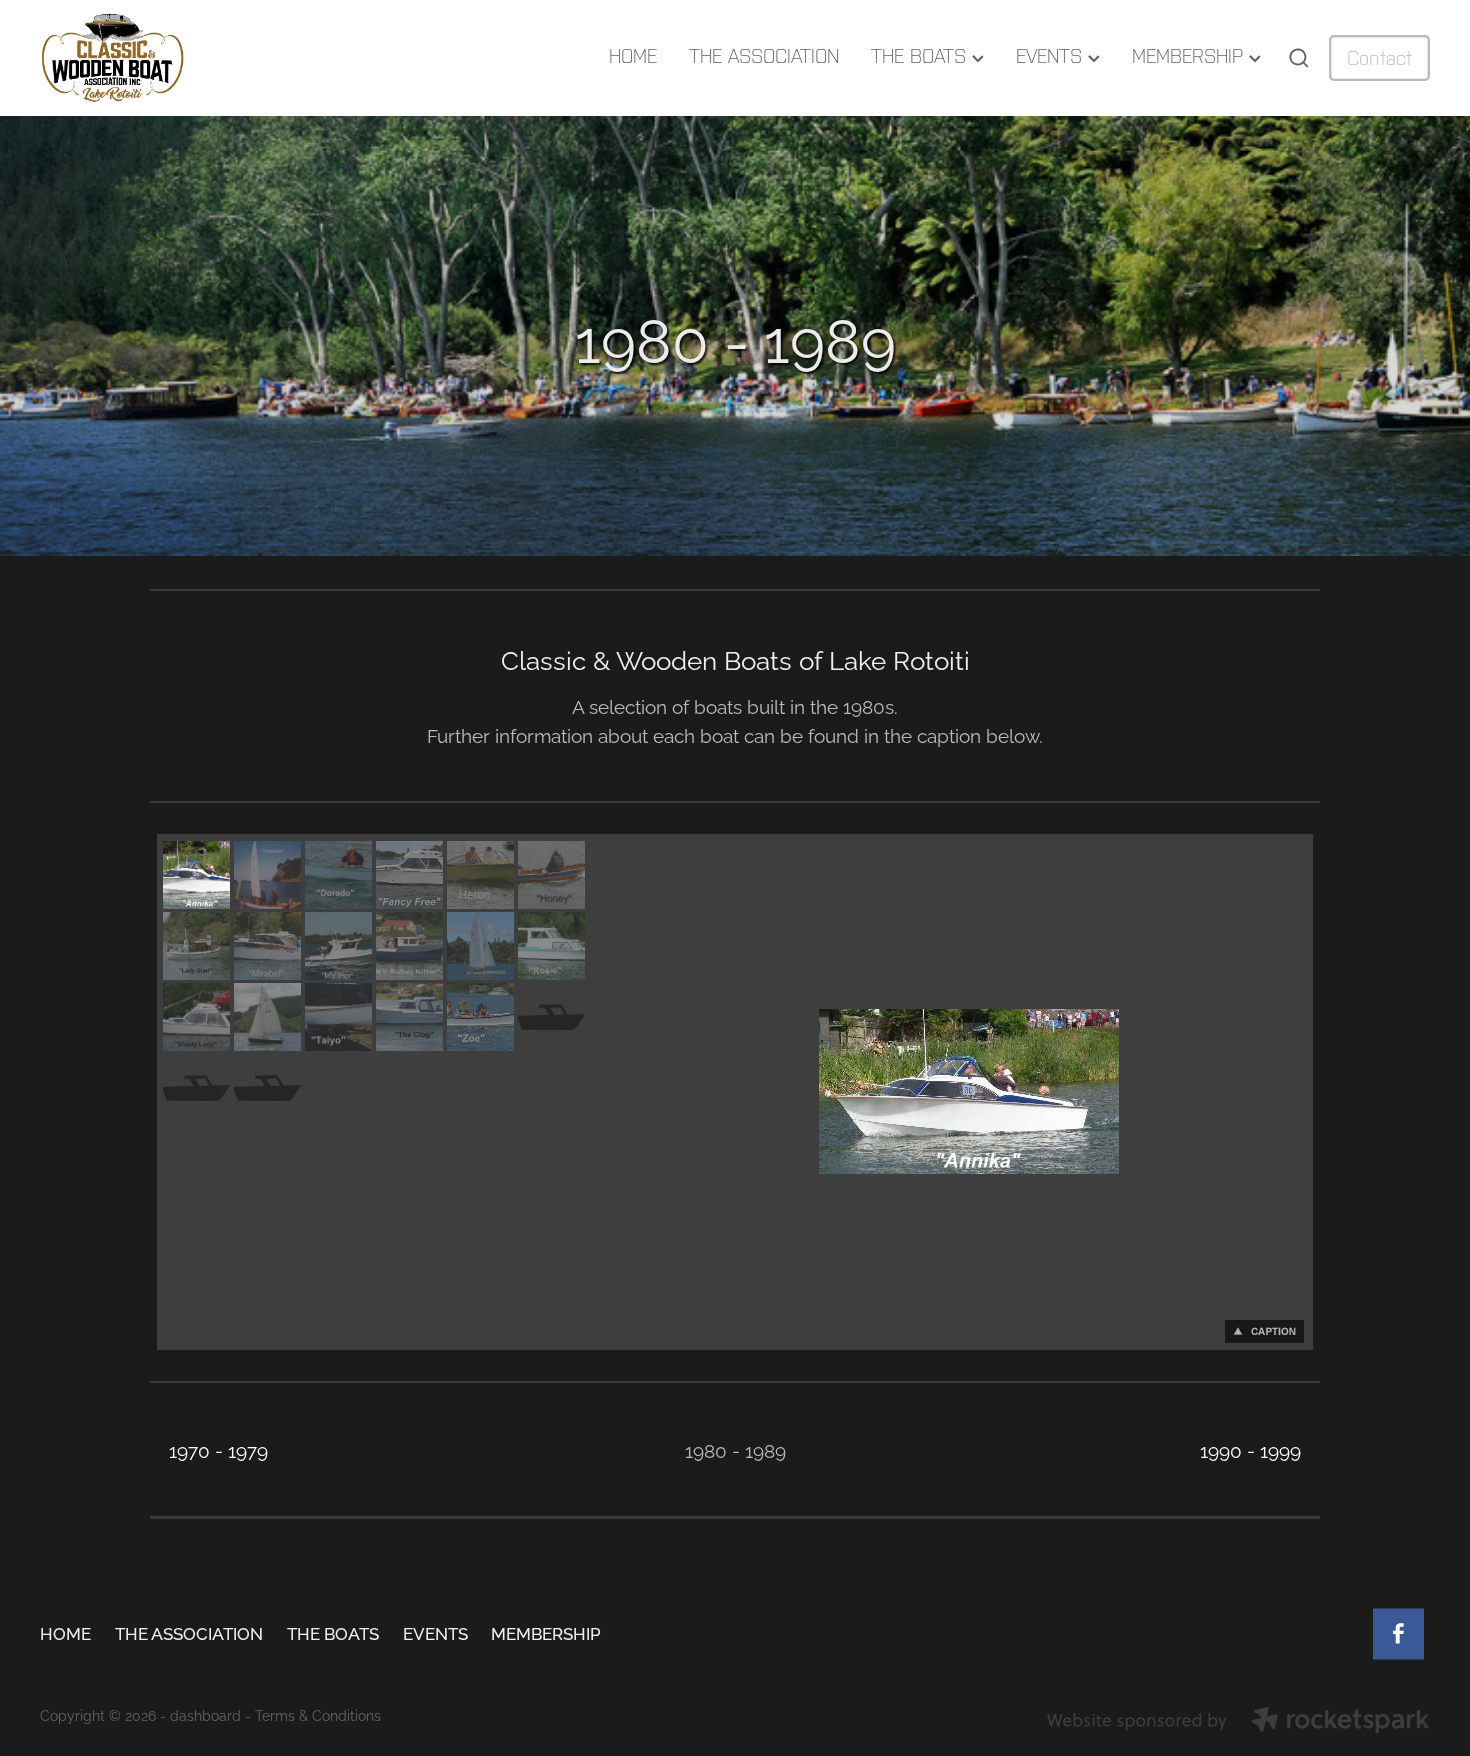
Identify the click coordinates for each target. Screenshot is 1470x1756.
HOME (633, 56)
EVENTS (1052, 56)
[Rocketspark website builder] (1238, 1721)
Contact (1379, 58)
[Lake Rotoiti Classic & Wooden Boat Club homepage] (179, 58)
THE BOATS (921, 56)
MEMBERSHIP (1190, 56)
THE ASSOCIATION (764, 56)
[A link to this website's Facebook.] (1398, 1633)
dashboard (205, 1714)
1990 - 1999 (1250, 1449)
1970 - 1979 (218, 1449)
